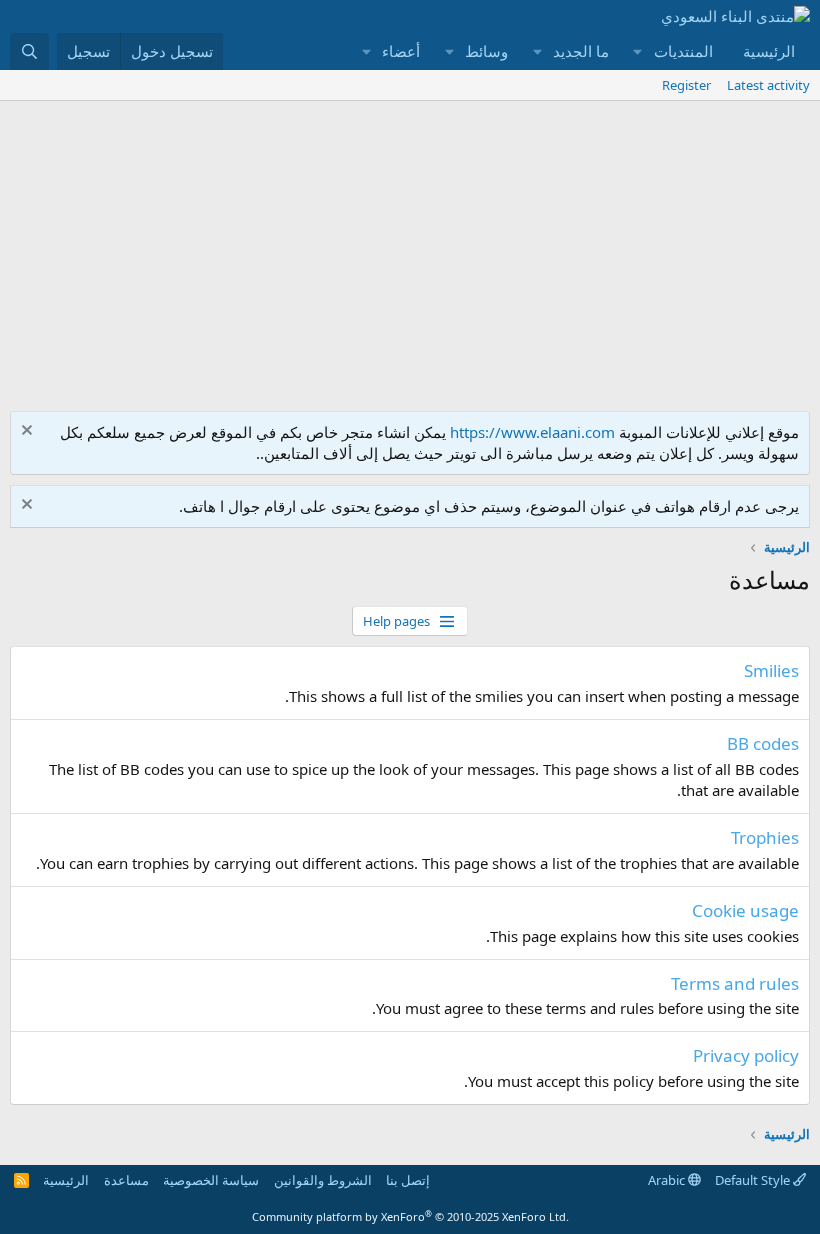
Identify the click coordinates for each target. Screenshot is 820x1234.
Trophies (765, 837)
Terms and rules (735, 983)
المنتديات (683, 51)
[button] (638, 51)
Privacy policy (746, 1055)
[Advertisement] (410, 251)
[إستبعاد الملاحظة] (29, 432)
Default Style (754, 1180)
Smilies (771, 670)
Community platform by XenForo (410, 1216)
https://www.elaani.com (532, 432)
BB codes (763, 743)
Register (686, 85)
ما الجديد (581, 51)
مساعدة (126, 1180)
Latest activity (768, 85)
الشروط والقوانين (323, 1180)
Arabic (668, 1180)
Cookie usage (745, 910)
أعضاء (401, 51)
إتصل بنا (408, 1180)
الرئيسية (769, 51)
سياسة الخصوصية (211, 1180)
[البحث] (29, 51)
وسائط (486, 51)
